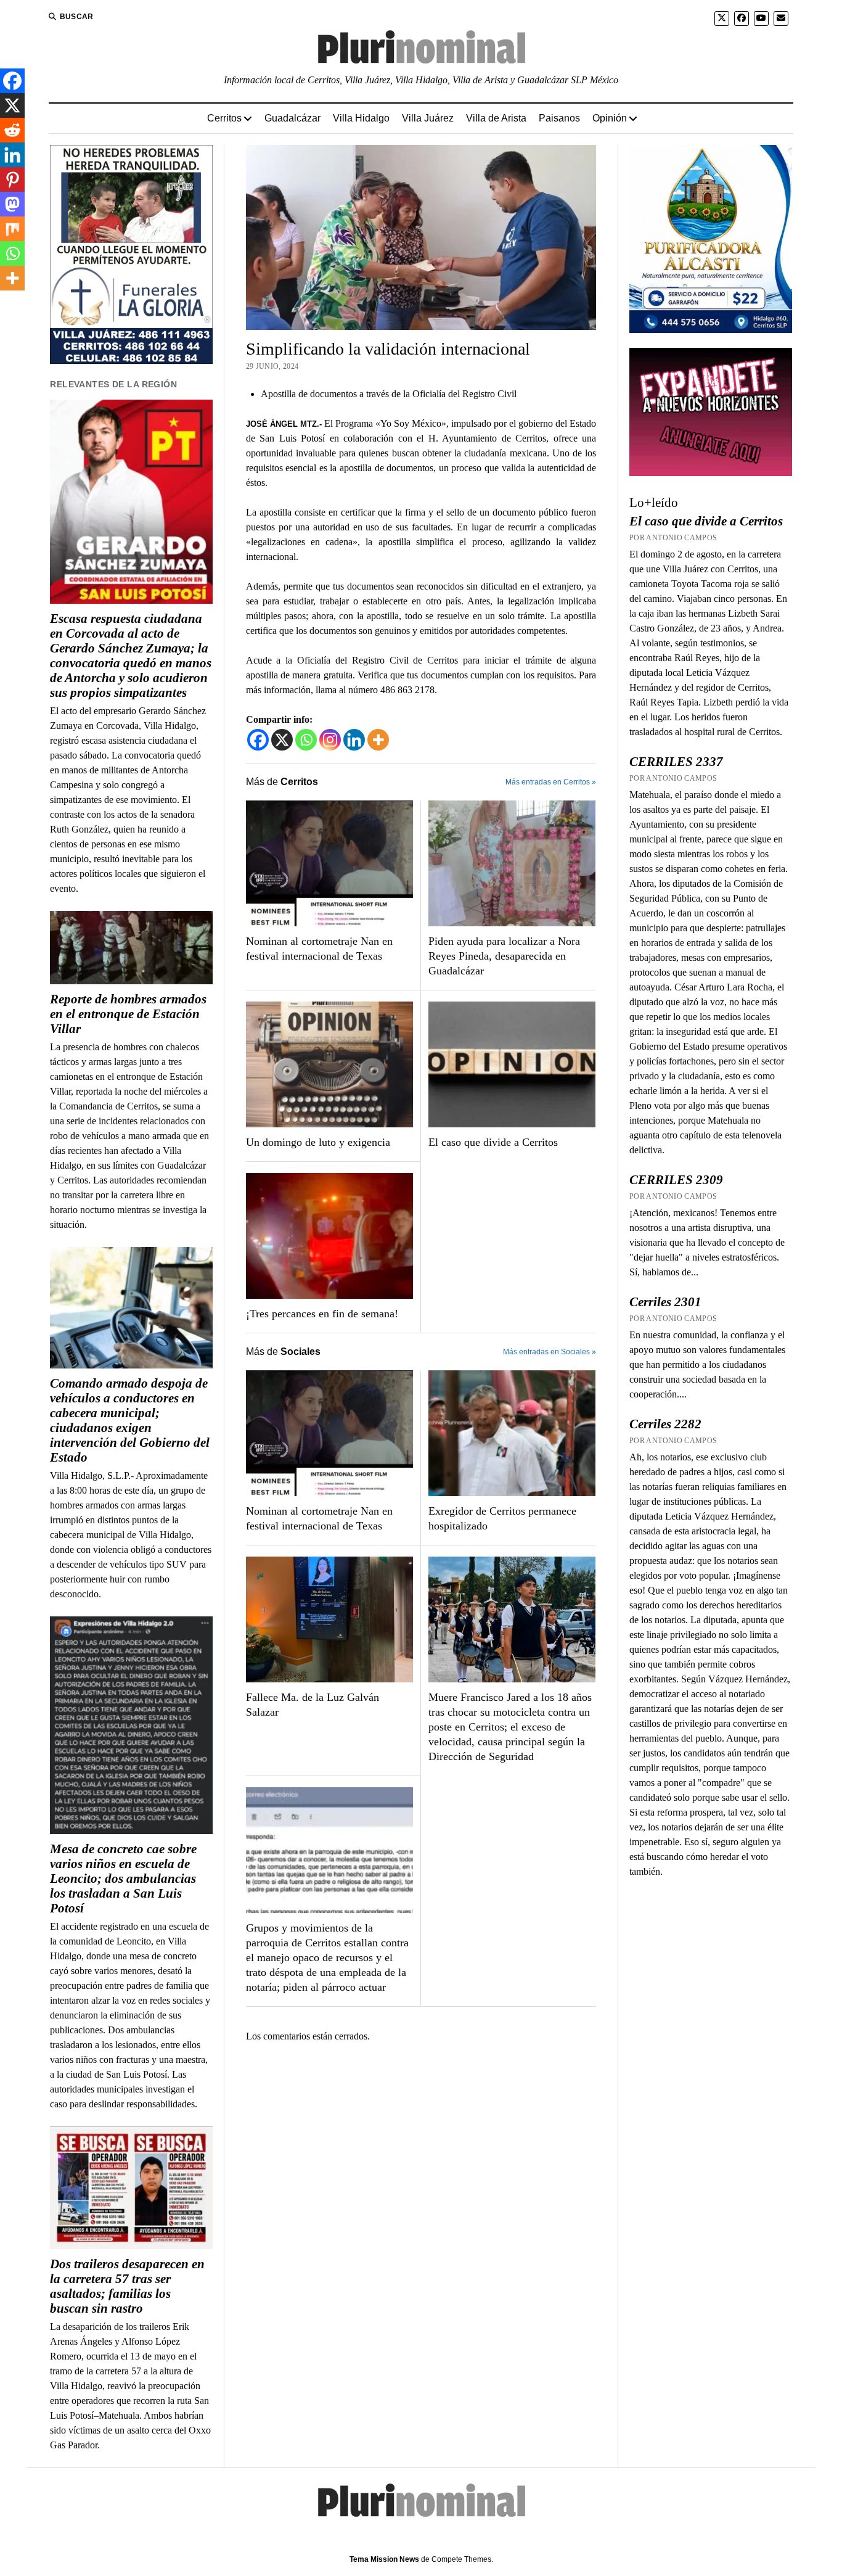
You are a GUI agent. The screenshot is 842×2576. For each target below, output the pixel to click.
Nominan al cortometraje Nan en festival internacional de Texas (319, 949)
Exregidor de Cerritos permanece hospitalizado (502, 1518)
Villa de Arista (496, 118)
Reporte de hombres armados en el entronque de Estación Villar (128, 1014)
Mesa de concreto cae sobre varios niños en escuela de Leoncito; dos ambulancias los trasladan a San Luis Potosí (123, 1879)
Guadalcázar (292, 118)
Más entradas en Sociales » (550, 1352)
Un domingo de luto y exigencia (318, 1142)
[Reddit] (12, 130)
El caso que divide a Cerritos (493, 1142)
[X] (282, 740)
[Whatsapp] (306, 740)
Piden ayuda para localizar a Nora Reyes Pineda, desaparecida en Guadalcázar (504, 956)
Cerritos (224, 118)
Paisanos (559, 118)
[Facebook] (258, 740)
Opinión (610, 118)
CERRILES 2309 (676, 1180)
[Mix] (12, 229)
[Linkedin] (354, 740)
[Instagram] (330, 740)
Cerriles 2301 (665, 1302)
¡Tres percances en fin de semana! (322, 1314)
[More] (378, 740)
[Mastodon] (12, 204)
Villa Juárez (428, 118)
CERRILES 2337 (676, 762)
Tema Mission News (384, 2559)
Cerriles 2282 (665, 1424)
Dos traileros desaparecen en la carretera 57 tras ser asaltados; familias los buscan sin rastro (127, 2286)
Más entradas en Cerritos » (551, 782)
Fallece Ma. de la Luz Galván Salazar (313, 1705)
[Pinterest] (12, 179)
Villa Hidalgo (361, 118)
